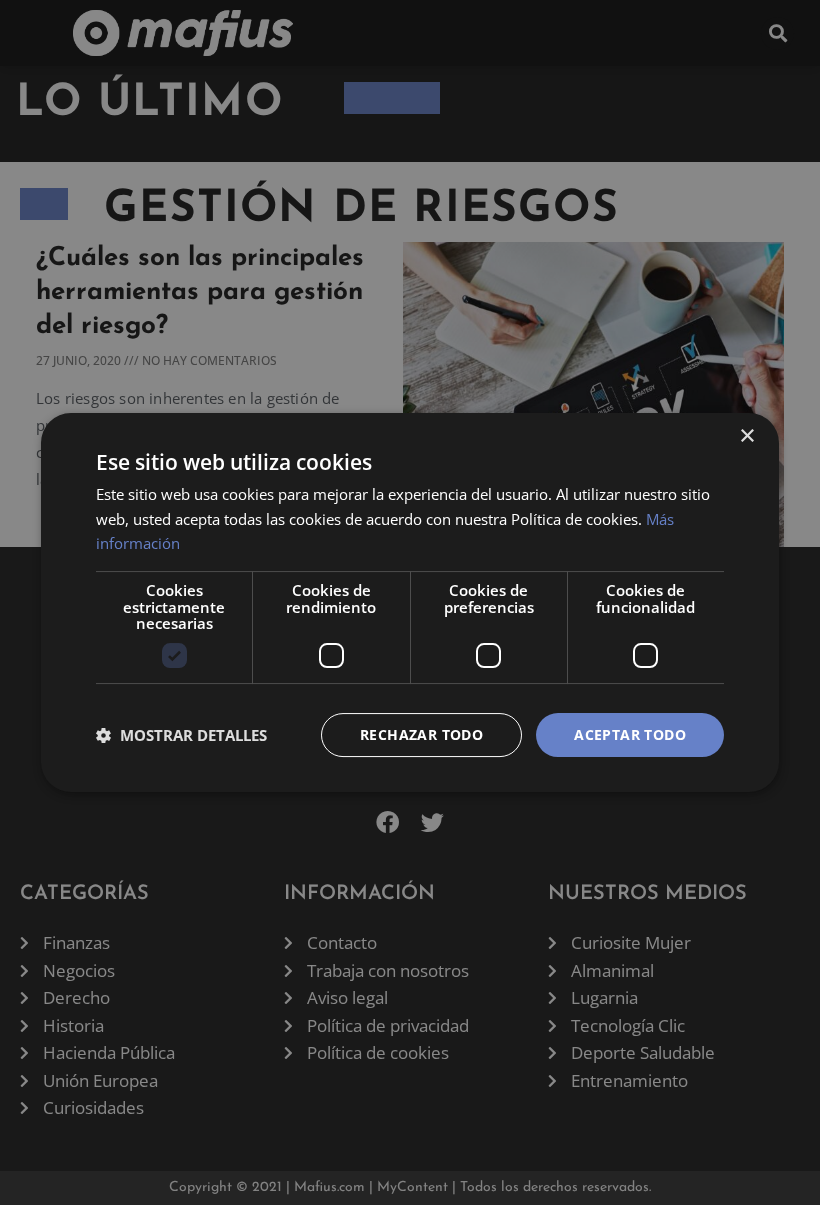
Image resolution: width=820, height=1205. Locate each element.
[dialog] (410, 603)
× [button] (746, 436)
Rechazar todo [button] (421, 734)
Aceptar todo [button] (630, 734)
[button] (181, 735)
